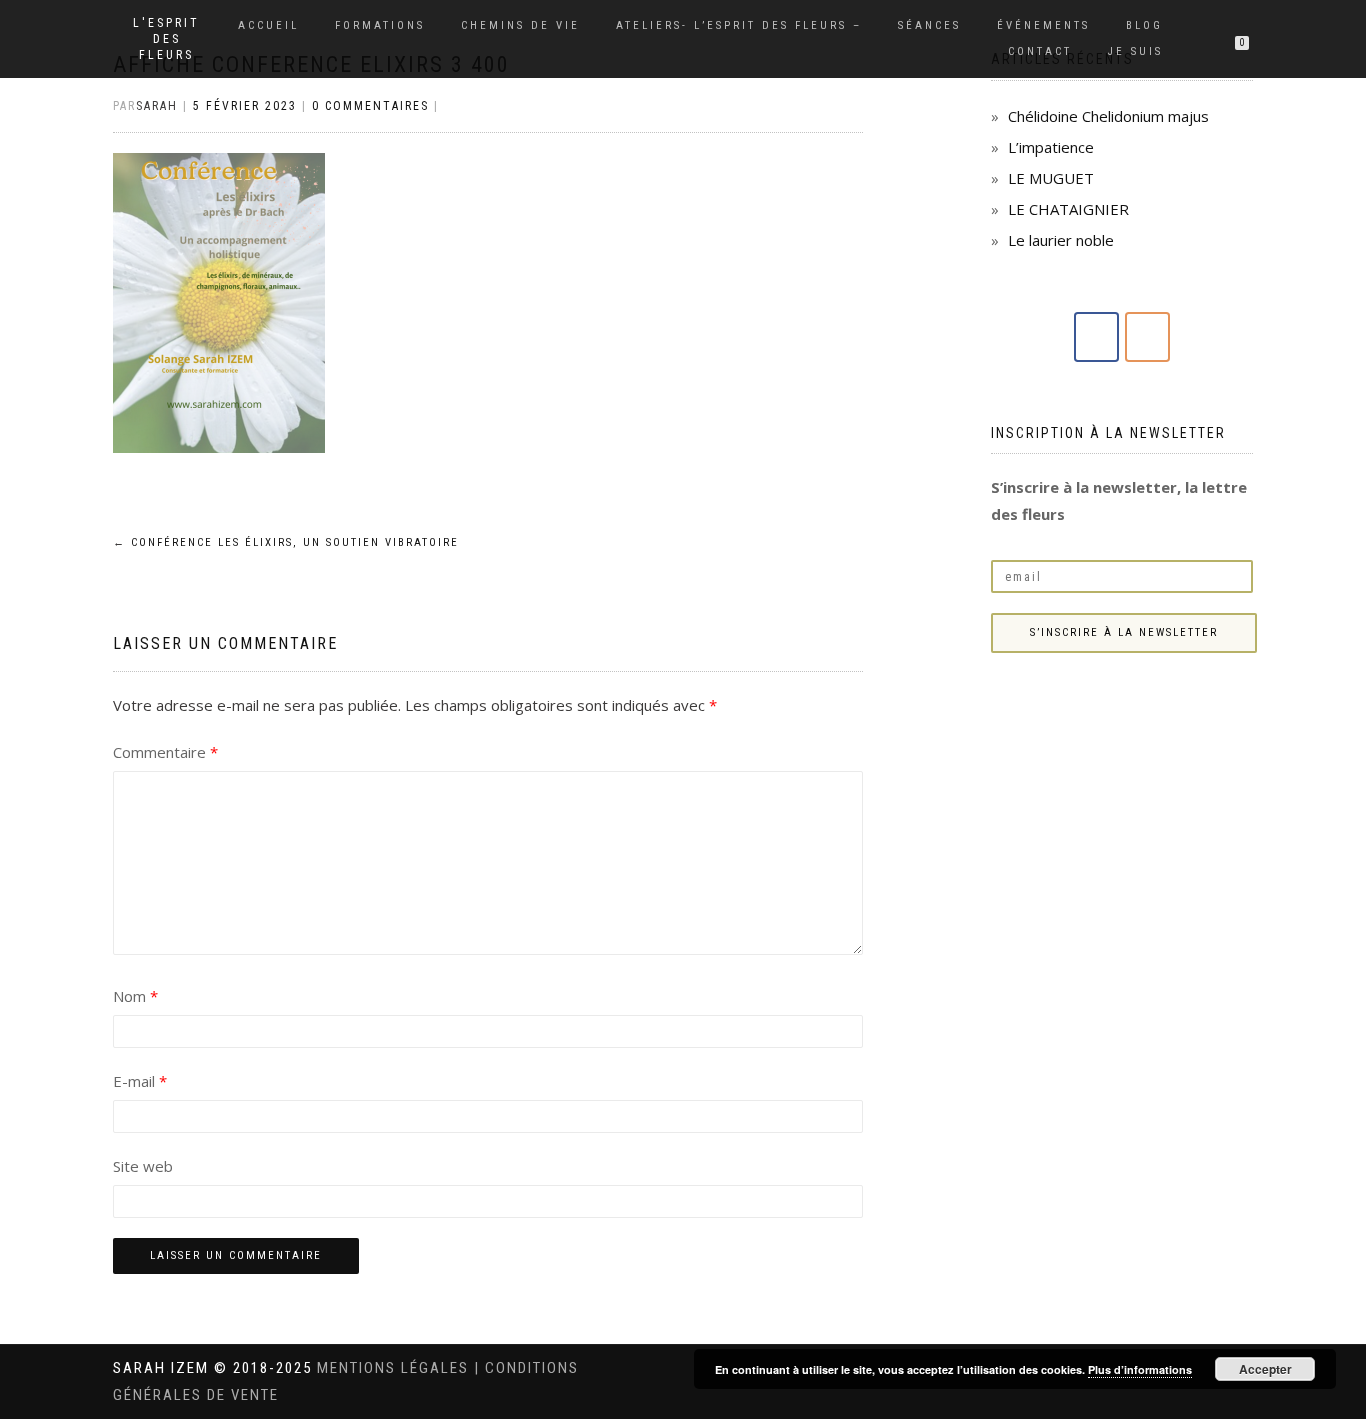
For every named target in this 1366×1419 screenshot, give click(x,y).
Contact (1040, 51)
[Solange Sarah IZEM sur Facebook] (1096, 337)
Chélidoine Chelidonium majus (1108, 116)
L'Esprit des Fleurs (166, 39)
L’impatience (1051, 147)
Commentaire (165, 752)
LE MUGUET (1051, 178)
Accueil (268, 25)
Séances (929, 25)
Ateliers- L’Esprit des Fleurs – (739, 25)
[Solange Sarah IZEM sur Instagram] (1147, 337)
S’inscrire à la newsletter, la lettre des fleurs (1119, 500)
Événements (1043, 25)
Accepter (1265, 1369)
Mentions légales (395, 1368)
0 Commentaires (370, 106)
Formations (380, 25)
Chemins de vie (520, 25)
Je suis (1135, 51)
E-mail (140, 1081)
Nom (135, 996)
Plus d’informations (1140, 1369)
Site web (143, 1166)
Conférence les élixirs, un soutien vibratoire (286, 542)
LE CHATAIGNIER (1068, 209)
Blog (1144, 25)
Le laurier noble (1061, 240)
